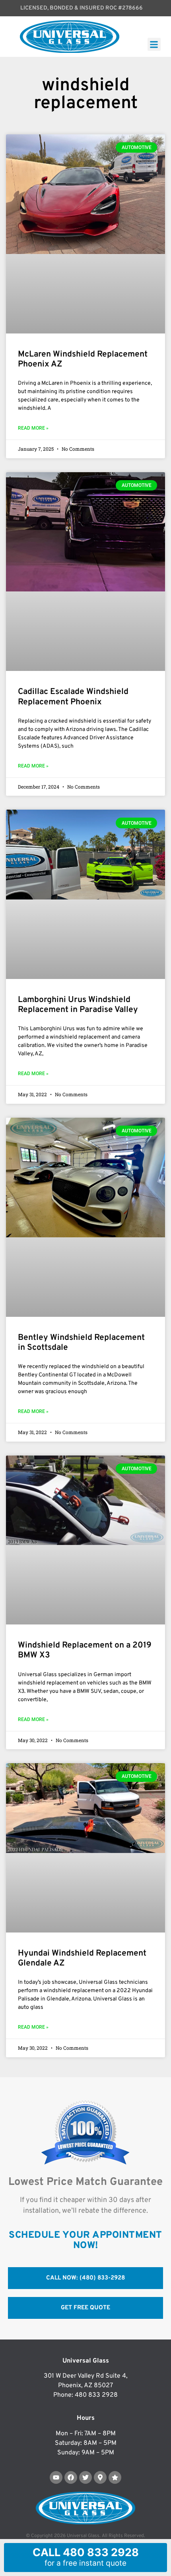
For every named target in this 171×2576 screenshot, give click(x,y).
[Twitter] (85, 2477)
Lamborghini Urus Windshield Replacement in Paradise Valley (78, 1005)
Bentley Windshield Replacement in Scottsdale (81, 1343)
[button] (154, 44)
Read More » (33, 428)
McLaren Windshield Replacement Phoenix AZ (83, 359)
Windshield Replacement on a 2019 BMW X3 (85, 1650)
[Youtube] (56, 2477)
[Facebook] (71, 2477)
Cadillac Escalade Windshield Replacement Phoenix (73, 697)
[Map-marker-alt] (100, 2477)
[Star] (115, 2477)
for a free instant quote (86, 2557)
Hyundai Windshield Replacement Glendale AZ (82, 1958)
